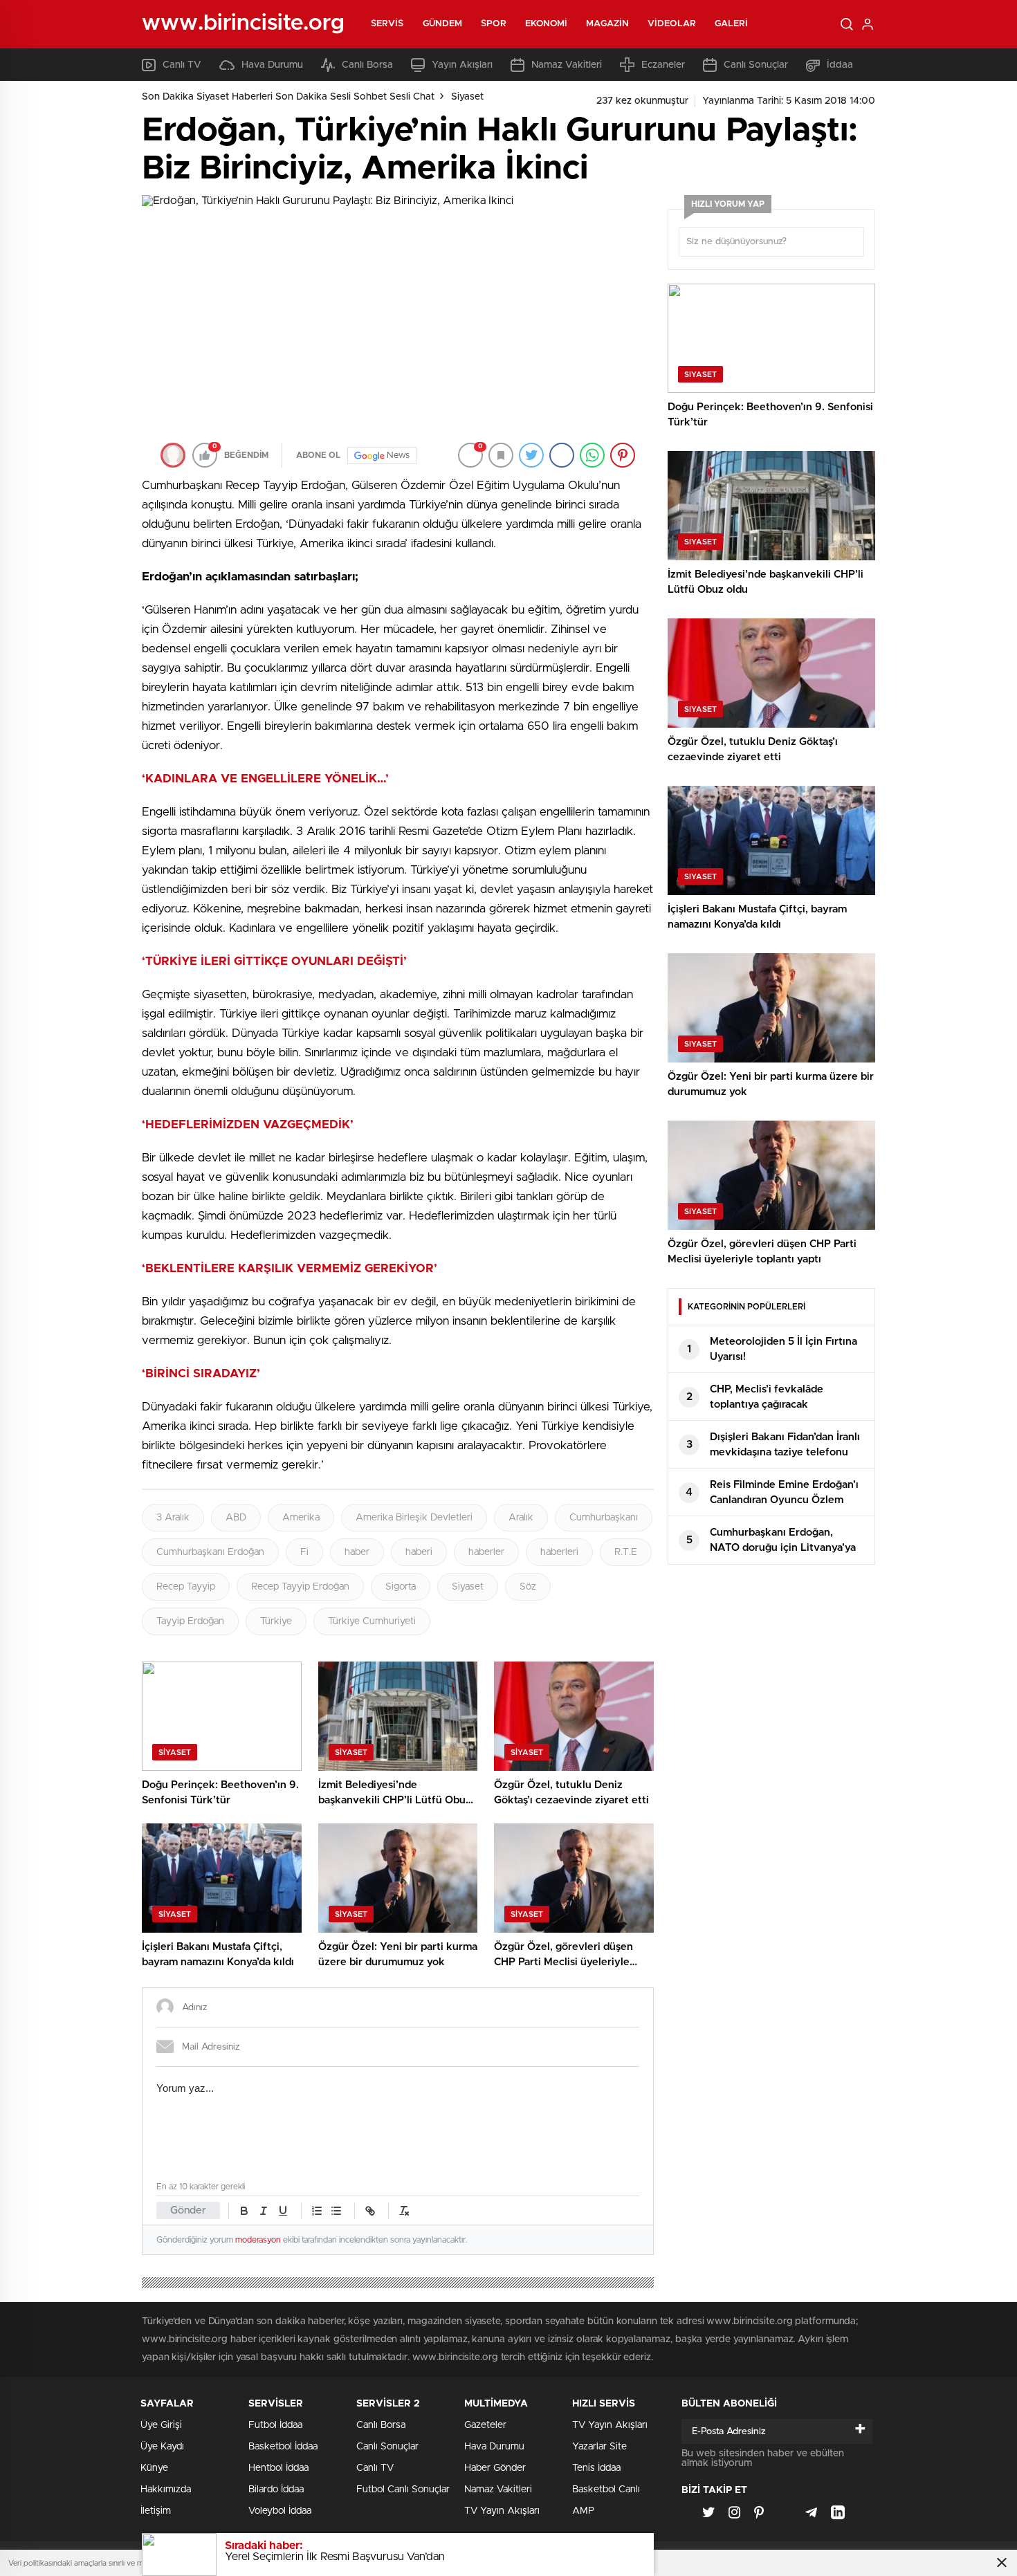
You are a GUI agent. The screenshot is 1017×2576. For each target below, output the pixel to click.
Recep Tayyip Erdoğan (300, 1587)
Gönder (188, 2210)
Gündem (443, 24)
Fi (304, 1552)
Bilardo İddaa (276, 2490)
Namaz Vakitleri (567, 65)
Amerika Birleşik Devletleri (414, 1518)
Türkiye (276, 1621)
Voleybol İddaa (280, 2511)
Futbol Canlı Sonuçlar (403, 2490)
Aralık (521, 1518)
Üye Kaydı (162, 2447)
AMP (583, 2511)
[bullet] (336, 2211)
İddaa (840, 65)
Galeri (732, 24)
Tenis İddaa (596, 2468)
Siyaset (467, 97)
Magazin (607, 24)
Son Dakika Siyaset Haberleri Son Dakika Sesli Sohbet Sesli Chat (288, 97)
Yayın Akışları (462, 65)
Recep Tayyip (186, 1587)
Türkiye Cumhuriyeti (372, 1621)
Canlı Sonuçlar (756, 65)
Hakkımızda (166, 2490)
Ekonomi (547, 24)
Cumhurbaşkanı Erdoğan (210, 1552)
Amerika (301, 1518)
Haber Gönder (495, 2468)
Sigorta (401, 1587)
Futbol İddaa (275, 2425)
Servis (387, 24)
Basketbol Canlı (606, 2490)
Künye (154, 2468)
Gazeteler (485, 2425)
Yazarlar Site (599, 2447)
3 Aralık (173, 1518)
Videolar (672, 24)
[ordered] (317, 2211)
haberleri (559, 1552)
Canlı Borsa (367, 65)
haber (357, 1552)
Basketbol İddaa (283, 2447)
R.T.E (626, 1552)
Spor (493, 24)
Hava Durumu (272, 65)
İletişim (156, 2511)
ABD (236, 1518)
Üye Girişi (161, 2425)
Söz (528, 1587)
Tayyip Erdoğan (190, 1621)
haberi (419, 1552)
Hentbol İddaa (278, 2468)
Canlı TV (182, 65)
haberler (486, 1552)
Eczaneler (663, 65)
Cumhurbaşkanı (604, 1518)
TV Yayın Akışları (502, 2511)
